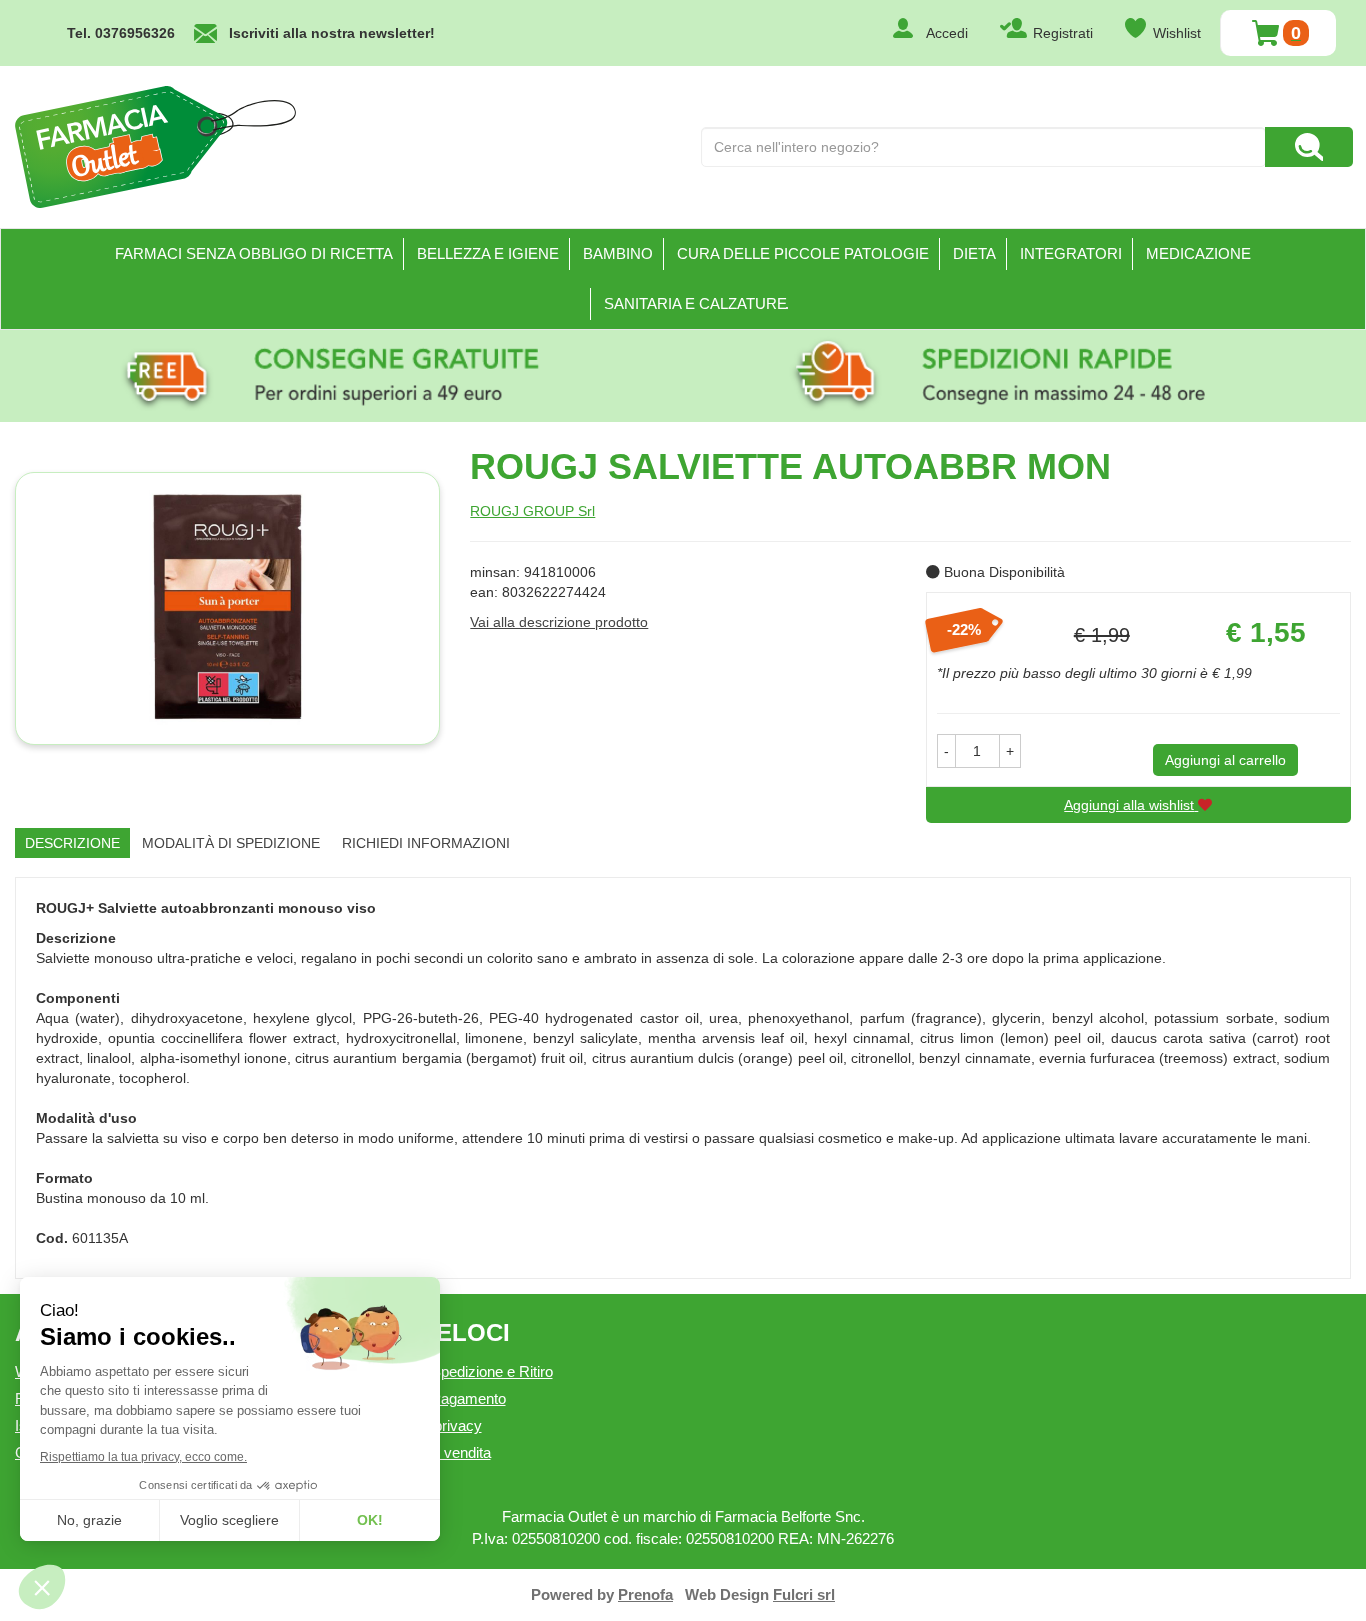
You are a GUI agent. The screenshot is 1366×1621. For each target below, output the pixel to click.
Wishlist (1177, 33)
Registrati (1063, 33)
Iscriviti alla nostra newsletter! (332, 33)
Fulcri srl (804, 1594)
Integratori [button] (1071, 253)
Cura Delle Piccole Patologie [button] (803, 253)
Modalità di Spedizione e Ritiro (455, 1371)
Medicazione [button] (1198, 253)
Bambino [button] (618, 253)
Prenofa (645, 1594)
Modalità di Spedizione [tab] (231, 843)
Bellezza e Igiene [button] (488, 253)
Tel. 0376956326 (121, 33)
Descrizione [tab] (72, 843)
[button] (946, 751)
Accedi (947, 33)
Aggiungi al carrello (1225, 760)
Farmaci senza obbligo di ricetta (254, 253)
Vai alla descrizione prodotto (559, 622)
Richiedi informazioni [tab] (426, 843)
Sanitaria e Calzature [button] (695, 303)
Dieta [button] (974, 253)
